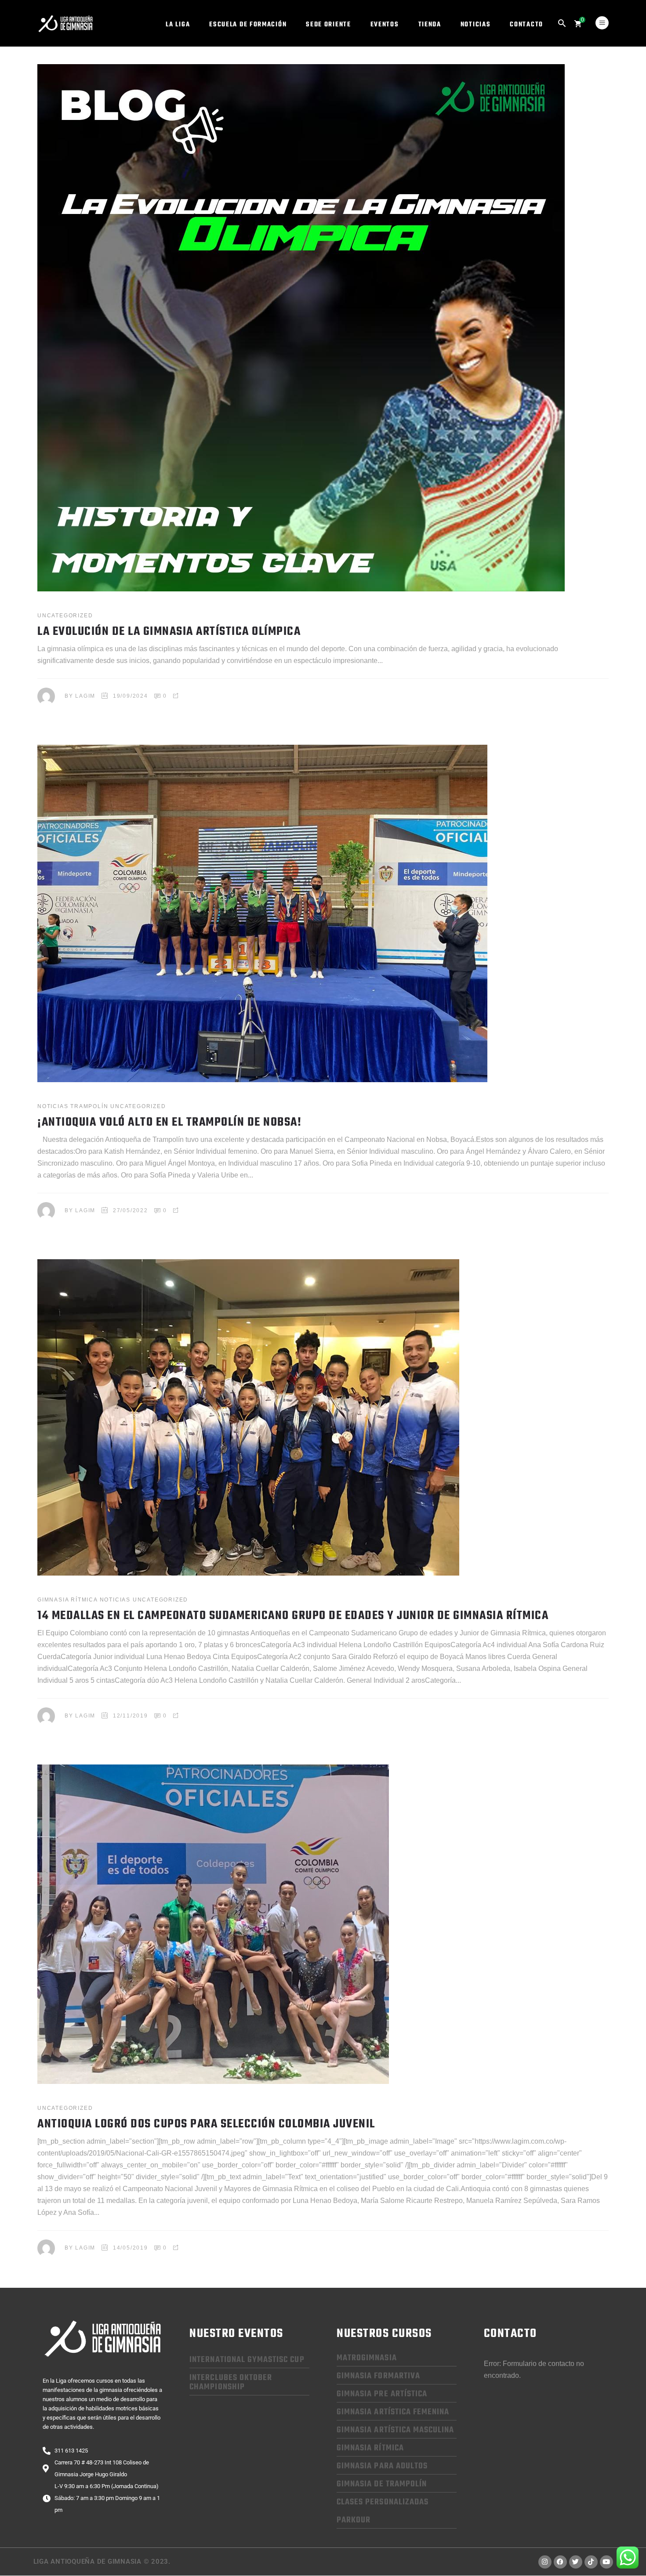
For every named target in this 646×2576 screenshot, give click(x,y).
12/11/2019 (131, 1716)
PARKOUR (354, 2520)
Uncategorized (65, 616)
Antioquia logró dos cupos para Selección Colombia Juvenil (206, 2124)
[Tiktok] (591, 2562)
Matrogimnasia (367, 2358)
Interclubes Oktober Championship (231, 2382)
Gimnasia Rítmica (67, 1600)
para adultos (382, 2466)
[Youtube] (606, 2562)
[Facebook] (560, 2562)
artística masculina (395, 2430)
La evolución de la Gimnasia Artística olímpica (169, 632)
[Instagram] (545, 2562)
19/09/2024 (131, 696)
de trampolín (382, 2484)
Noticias (53, 1106)
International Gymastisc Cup (247, 2360)
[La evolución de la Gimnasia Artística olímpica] (301, 328)
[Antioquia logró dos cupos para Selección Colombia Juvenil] (213, 1924)
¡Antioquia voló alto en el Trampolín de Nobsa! (169, 1122)
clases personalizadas (383, 2502)
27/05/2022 (131, 1210)
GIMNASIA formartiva (378, 2376)
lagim (85, 696)
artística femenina (393, 2412)
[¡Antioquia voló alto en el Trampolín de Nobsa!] (262, 913)
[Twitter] (576, 2562)
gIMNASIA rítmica (370, 2448)
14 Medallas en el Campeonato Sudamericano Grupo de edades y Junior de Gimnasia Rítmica (293, 1616)
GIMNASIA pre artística (382, 2394)
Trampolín (89, 1106)
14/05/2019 (131, 2248)
